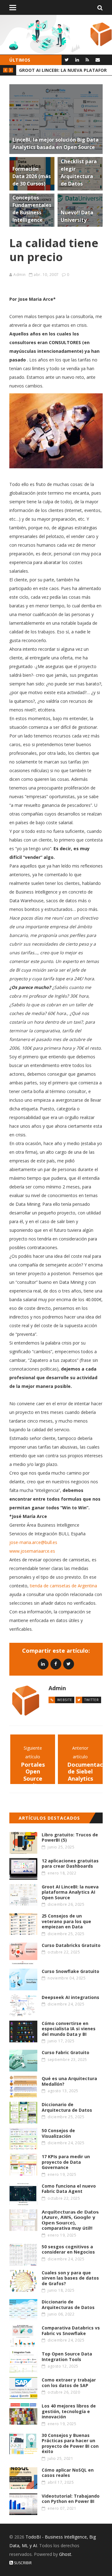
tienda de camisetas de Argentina (63, 1586)
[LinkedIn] (77, 60)
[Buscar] (100, 7)
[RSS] (87, 60)
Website (65, 1700)
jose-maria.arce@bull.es (33, 1542)
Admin (20, 275)
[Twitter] (67, 60)
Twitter (92, 1700)
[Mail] (98, 60)
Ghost (65, 2554)
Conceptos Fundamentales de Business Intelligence (63, 70)
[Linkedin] (43, 1664)
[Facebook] (56, 1664)
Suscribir (22, 2563)
